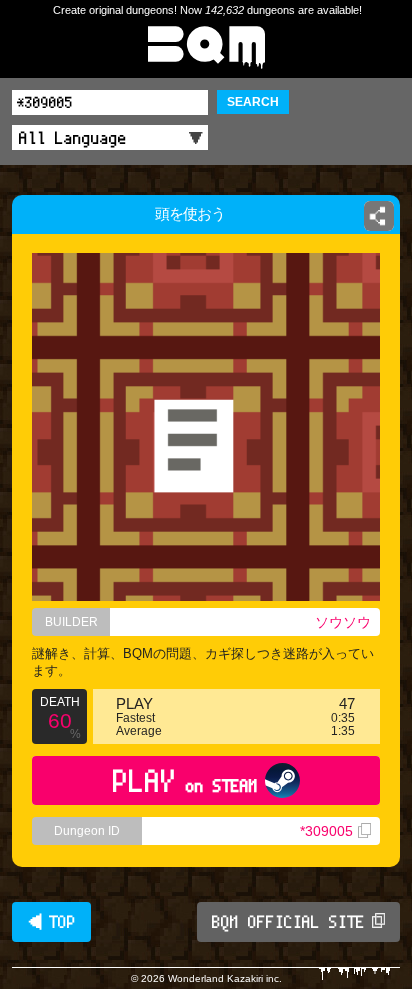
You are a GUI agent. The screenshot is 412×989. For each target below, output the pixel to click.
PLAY (185, 780)
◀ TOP (51, 922)
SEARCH (253, 102)
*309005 (326, 831)
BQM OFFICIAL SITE (288, 922)
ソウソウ (343, 622)
